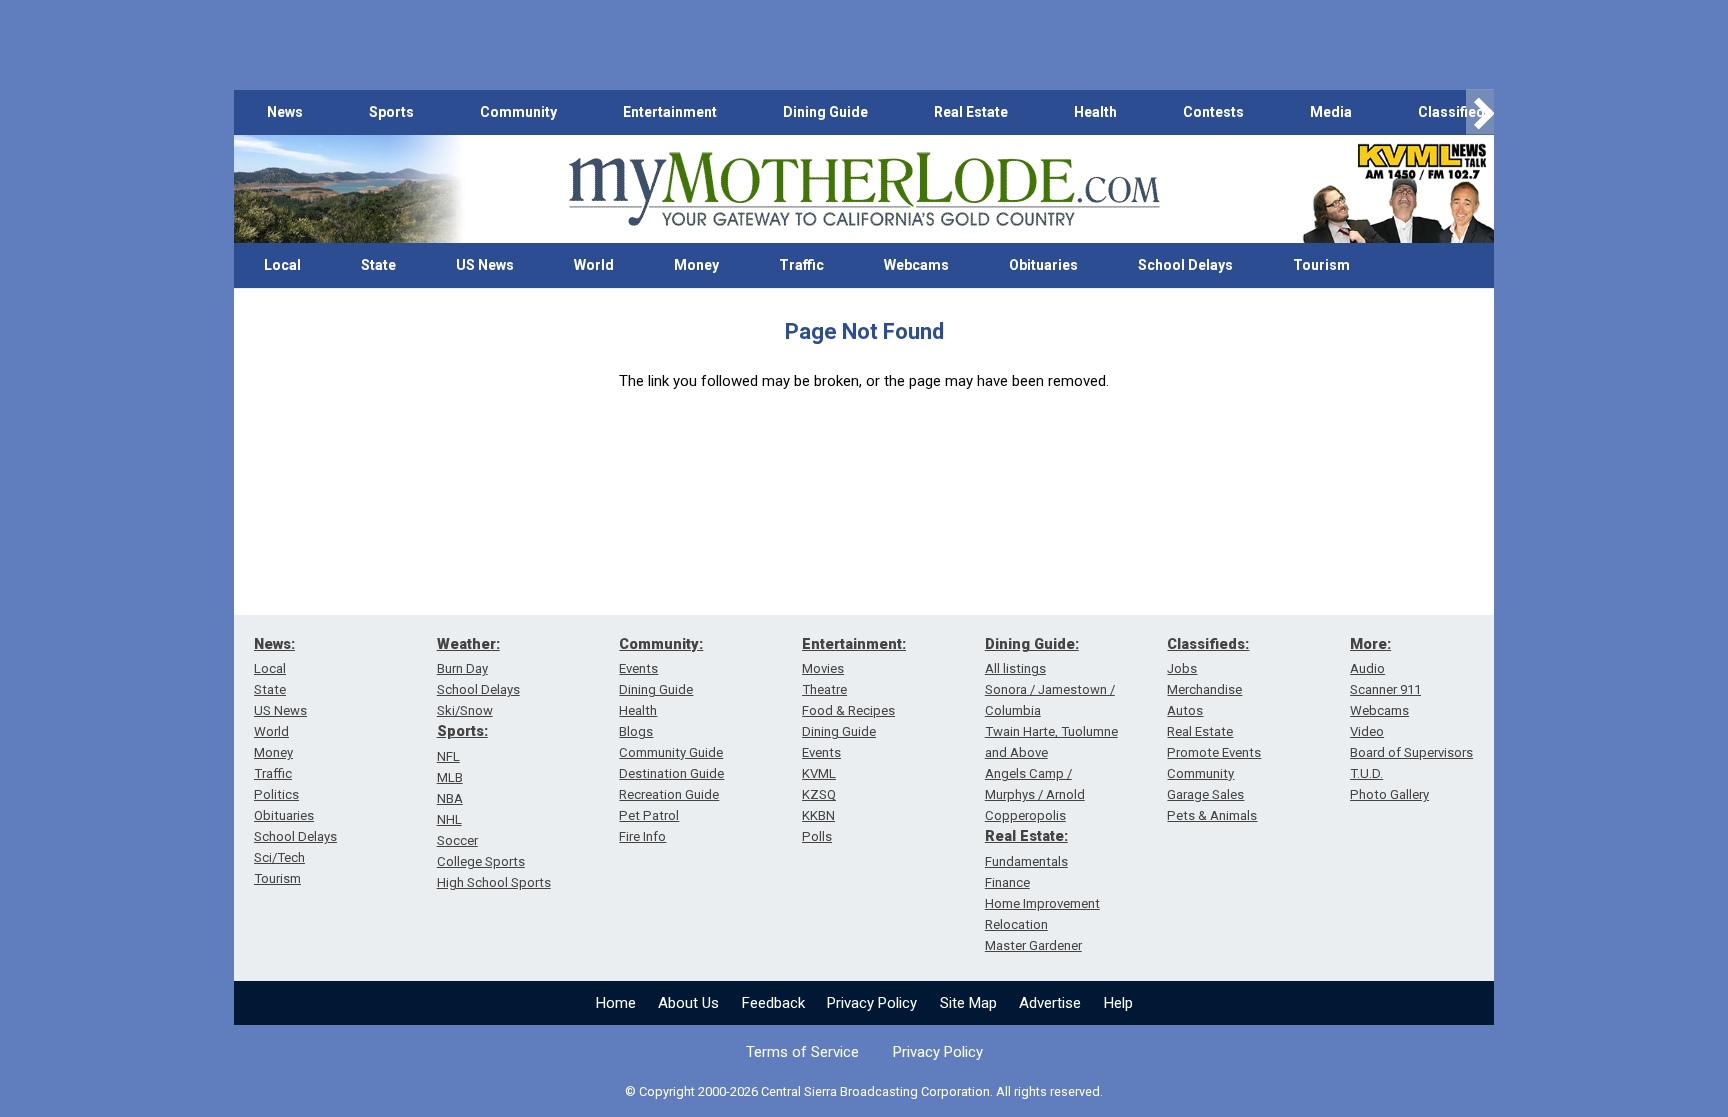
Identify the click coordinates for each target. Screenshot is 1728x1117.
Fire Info (642, 836)
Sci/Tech (279, 857)
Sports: (462, 731)
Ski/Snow (465, 710)
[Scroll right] (1480, 112)
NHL (449, 819)
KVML (819, 773)
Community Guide (671, 752)
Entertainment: (854, 644)
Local (282, 265)
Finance (1007, 882)
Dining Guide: (1032, 644)
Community (518, 112)
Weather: (468, 644)
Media (1331, 112)
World (594, 265)
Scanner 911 (1385, 689)
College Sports (481, 861)
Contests (1213, 112)
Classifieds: (1208, 644)
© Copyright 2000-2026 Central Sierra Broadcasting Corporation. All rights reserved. (864, 1091)
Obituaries (1043, 265)
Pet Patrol (649, 815)
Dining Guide (825, 112)
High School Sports (494, 882)
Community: (661, 644)
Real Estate (971, 112)
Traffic (801, 265)
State (378, 265)
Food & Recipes (848, 710)
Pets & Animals (1212, 815)
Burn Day (462, 668)
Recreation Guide (669, 794)
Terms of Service (802, 1052)
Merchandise (1204, 689)
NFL (448, 756)
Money (696, 265)
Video (1367, 731)
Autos (1185, 710)
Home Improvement (1042, 903)
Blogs (636, 731)
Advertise (1050, 1003)
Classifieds (1455, 112)
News (285, 112)
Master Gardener (1033, 945)
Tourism (1321, 265)
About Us (688, 1003)
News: (274, 644)
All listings (1015, 668)
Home (616, 1003)
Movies (823, 668)
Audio (1367, 668)
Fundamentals (1026, 861)
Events (638, 668)
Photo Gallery (1389, 794)
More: (1370, 644)
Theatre (824, 689)
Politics (276, 794)
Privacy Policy (872, 1003)
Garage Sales (1205, 794)
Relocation (1016, 924)
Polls (817, 836)
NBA (450, 798)
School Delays (1185, 265)
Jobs (1182, 668)
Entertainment (670, 112)
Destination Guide (671, 773)
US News (485, 265)
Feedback (773, 1003)
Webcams (916, 265)
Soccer (457, 840)
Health (1095, 112)
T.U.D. (1366, 773)
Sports (391, 112)
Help (1118, 1003)
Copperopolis (1025, 815)
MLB (450, 777)
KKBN (818, 815)
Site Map (968, 1003)
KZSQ (819, 794)
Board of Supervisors (1411, 752)
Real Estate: (1026, 836)
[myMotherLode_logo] (864, 189)
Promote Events (1214, 752)
